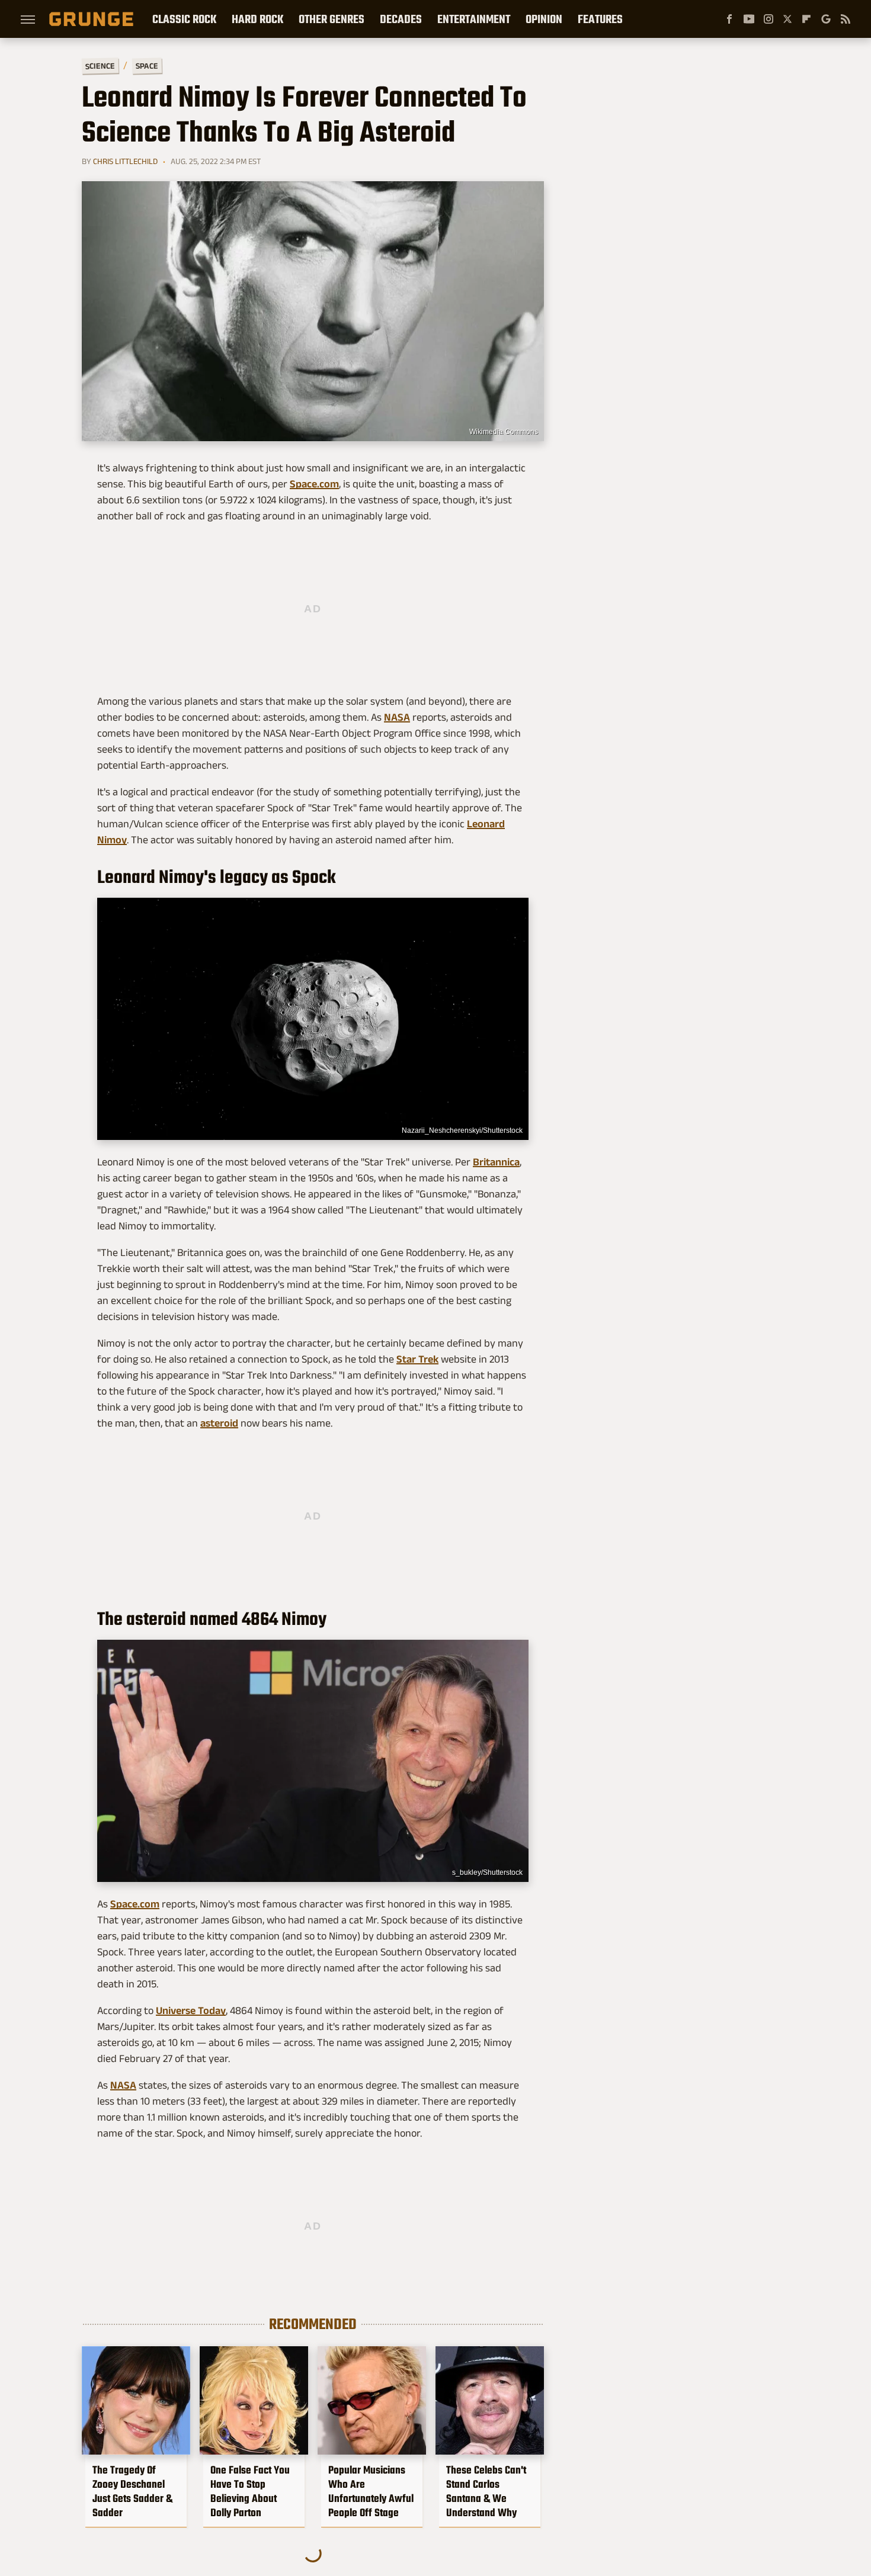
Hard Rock (257, 19)
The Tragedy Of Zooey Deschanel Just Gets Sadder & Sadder (132, 2491)
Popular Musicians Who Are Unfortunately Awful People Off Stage (371, 2491)
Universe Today (191, 2010)
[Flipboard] (806, 19)
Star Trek (417, 1359)
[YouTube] (749, 19)
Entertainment (474, 19)
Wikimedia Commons (504, 432)
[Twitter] (787, 19)
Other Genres (332, 19)
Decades (401, 19)
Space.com (314, 484)
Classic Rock (184, 19)
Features (600, 19)
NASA (397, 717)
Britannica (496, 1162)
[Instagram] (768, 19)
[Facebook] (729, 19)
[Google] (826, 19)
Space (147, 66)
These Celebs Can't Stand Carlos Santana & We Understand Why (486, 2491)
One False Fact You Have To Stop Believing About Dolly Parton (250, 2491)
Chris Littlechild (125, 161)
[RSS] (846, 19)
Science (100, 65)
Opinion (544, 19)
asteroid (219, 1423)
